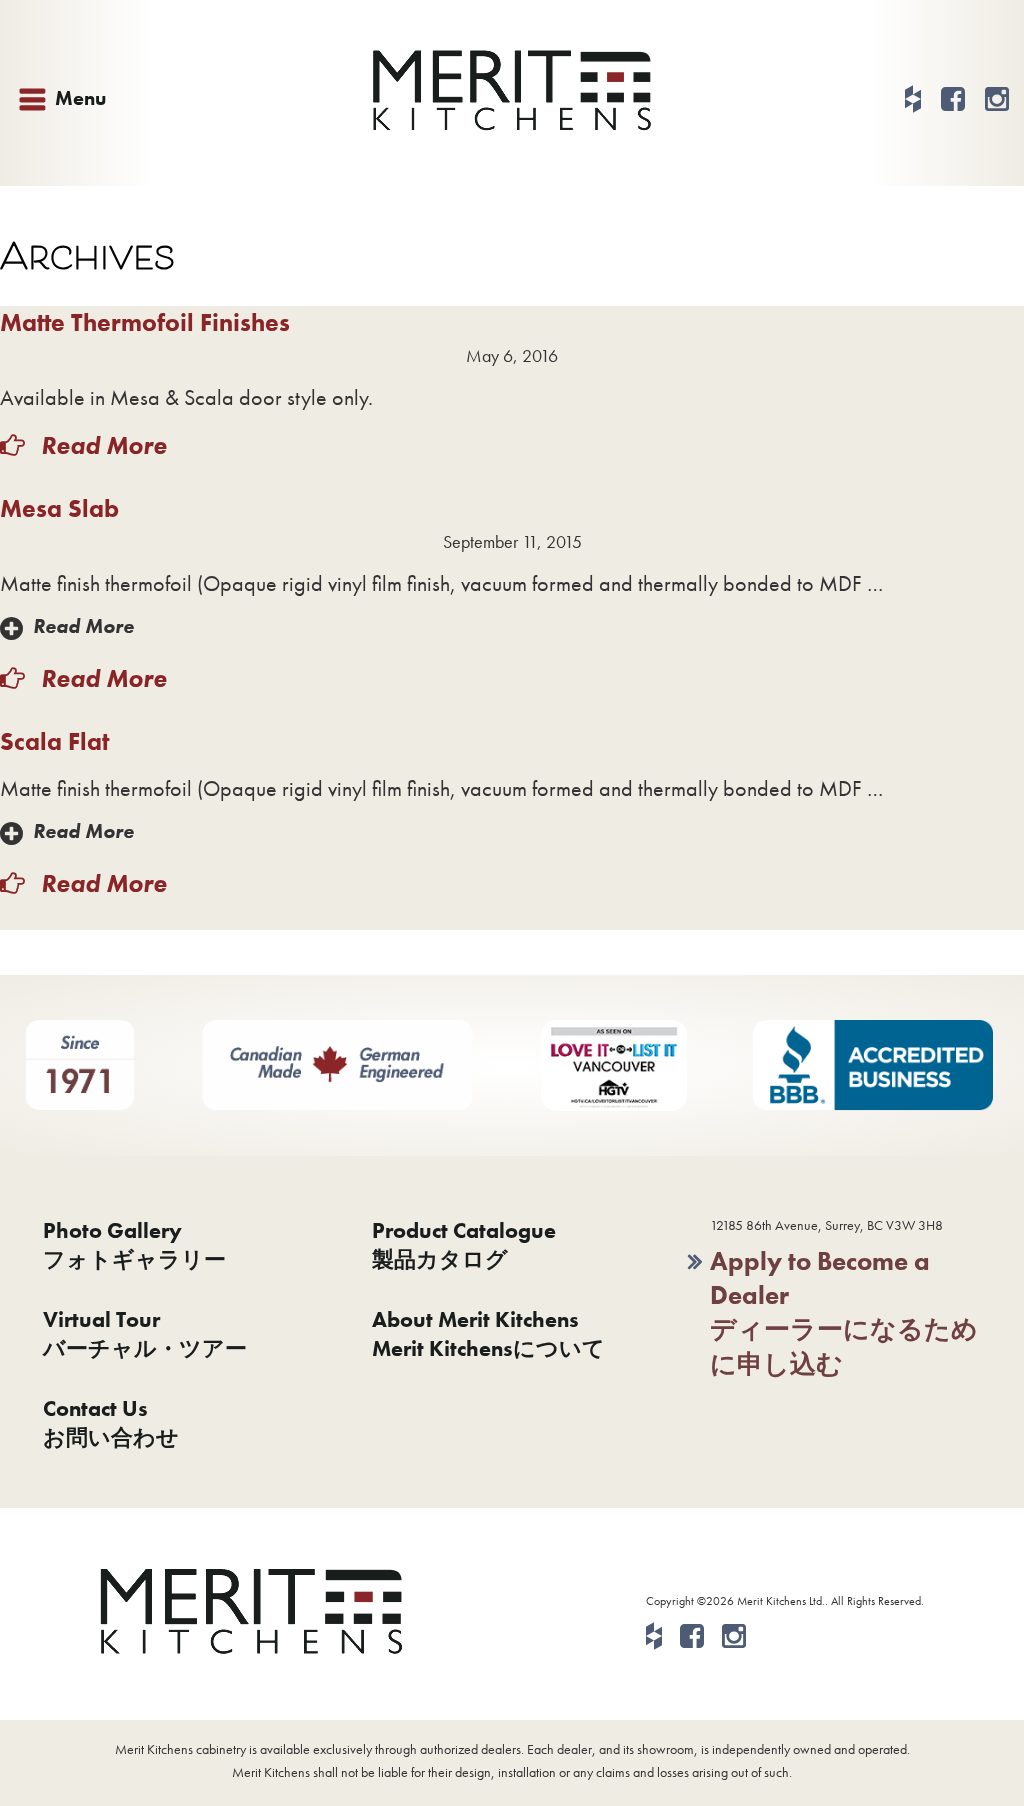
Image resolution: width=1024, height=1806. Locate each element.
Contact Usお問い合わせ (111, 1423)
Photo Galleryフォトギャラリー (134, 1245)
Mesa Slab (59, 508)
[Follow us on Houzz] (913, 99)
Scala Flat (54, 741)
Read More (101, 445)
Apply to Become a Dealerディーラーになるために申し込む (844, 1312)
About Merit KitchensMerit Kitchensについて (488, 1334)
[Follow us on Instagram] (997, 99)
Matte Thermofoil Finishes (145, 322)
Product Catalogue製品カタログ (464, 1245)
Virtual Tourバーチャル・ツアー (145, 1334)
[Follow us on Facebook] (953, 99)
